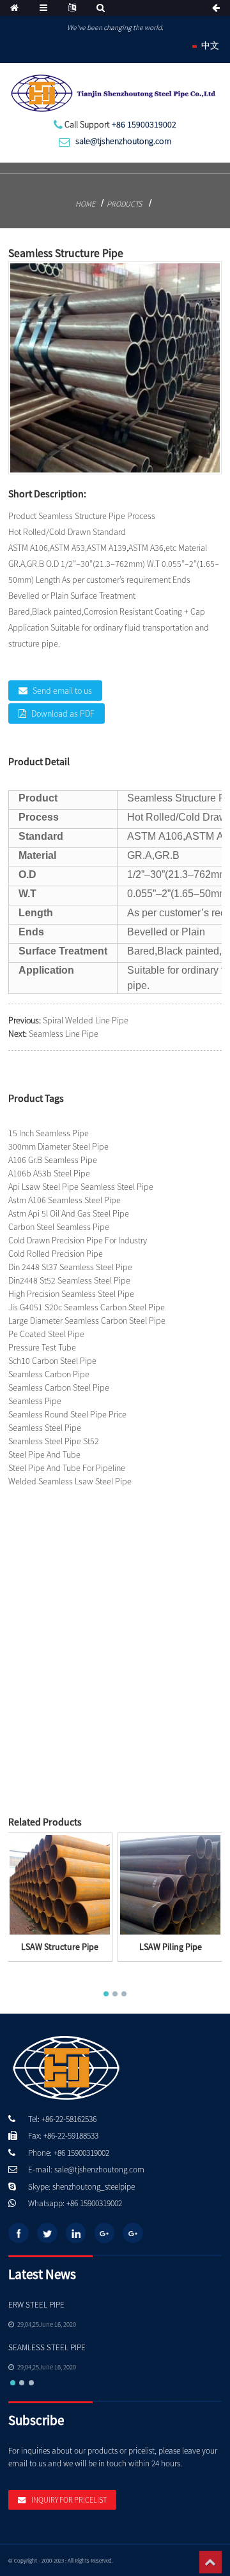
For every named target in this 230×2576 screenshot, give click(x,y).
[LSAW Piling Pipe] (170, 1884)
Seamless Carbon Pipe (49, 1374)
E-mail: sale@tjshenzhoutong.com (86, 2170)
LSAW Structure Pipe (60, 1947)
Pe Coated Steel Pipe (46, 1334)
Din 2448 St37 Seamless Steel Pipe (70, 1267)
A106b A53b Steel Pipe (49, 1173)
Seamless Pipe (35, 1401)
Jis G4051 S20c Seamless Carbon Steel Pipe (87, 1307)
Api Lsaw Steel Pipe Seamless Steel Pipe (81, 1187)
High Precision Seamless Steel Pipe (71, 1294)
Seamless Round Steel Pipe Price (67, 1414)
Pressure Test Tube (42, 1347)
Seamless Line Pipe (64, 1034)
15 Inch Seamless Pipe (49, 1133)
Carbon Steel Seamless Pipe (59, 1227)
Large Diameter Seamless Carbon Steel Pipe (87, 1321)
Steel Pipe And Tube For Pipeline (67, 1468)
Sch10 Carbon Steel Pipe (52, 1361)
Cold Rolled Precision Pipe (56, 1254)
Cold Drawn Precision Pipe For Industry (78, 1240)
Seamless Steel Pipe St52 (54, 1441)
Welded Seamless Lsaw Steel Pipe (70, 1481)
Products (124, 204)
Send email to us (62, 691)
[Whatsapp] (176, 1954)
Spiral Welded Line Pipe (86, 1020)
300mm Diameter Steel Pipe (58, 1146)
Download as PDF (63, 714)
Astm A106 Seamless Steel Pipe (65, 1200)
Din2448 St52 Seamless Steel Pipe (69, 1280)
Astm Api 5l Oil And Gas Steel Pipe (69, 1213)
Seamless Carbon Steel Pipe (59, 1387)
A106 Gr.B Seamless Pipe (53, 1160)
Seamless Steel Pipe (45, 1428)
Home (85, 204)
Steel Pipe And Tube (44, 1454)
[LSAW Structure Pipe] (60, 1884)
